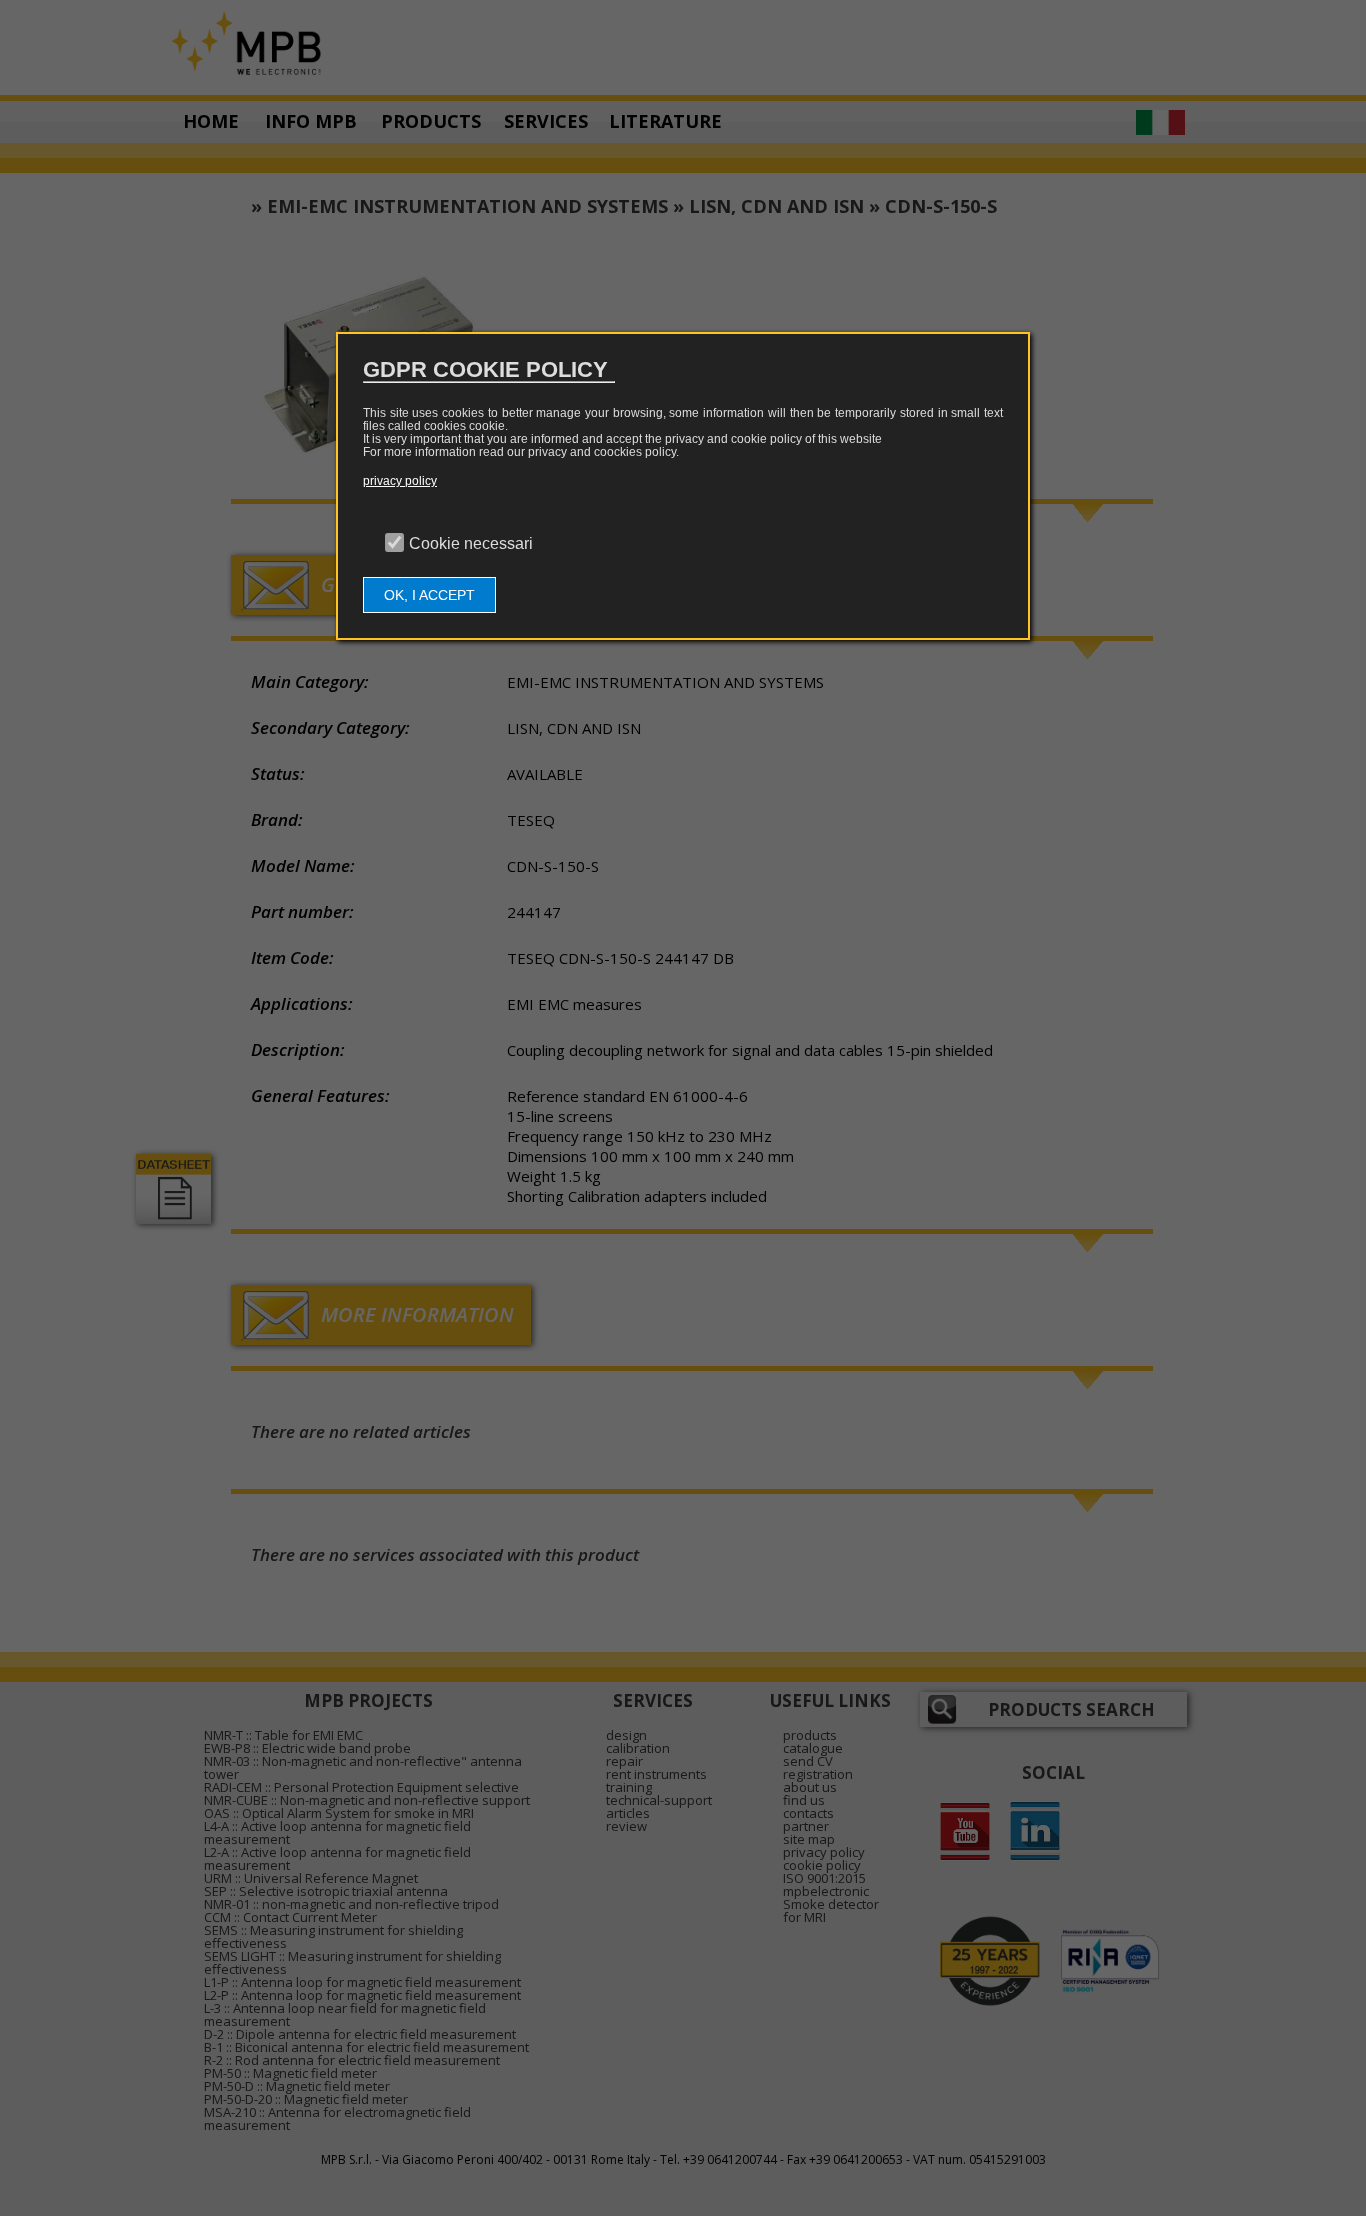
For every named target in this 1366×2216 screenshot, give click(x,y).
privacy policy (400, 481)
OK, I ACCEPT (429, 595)
